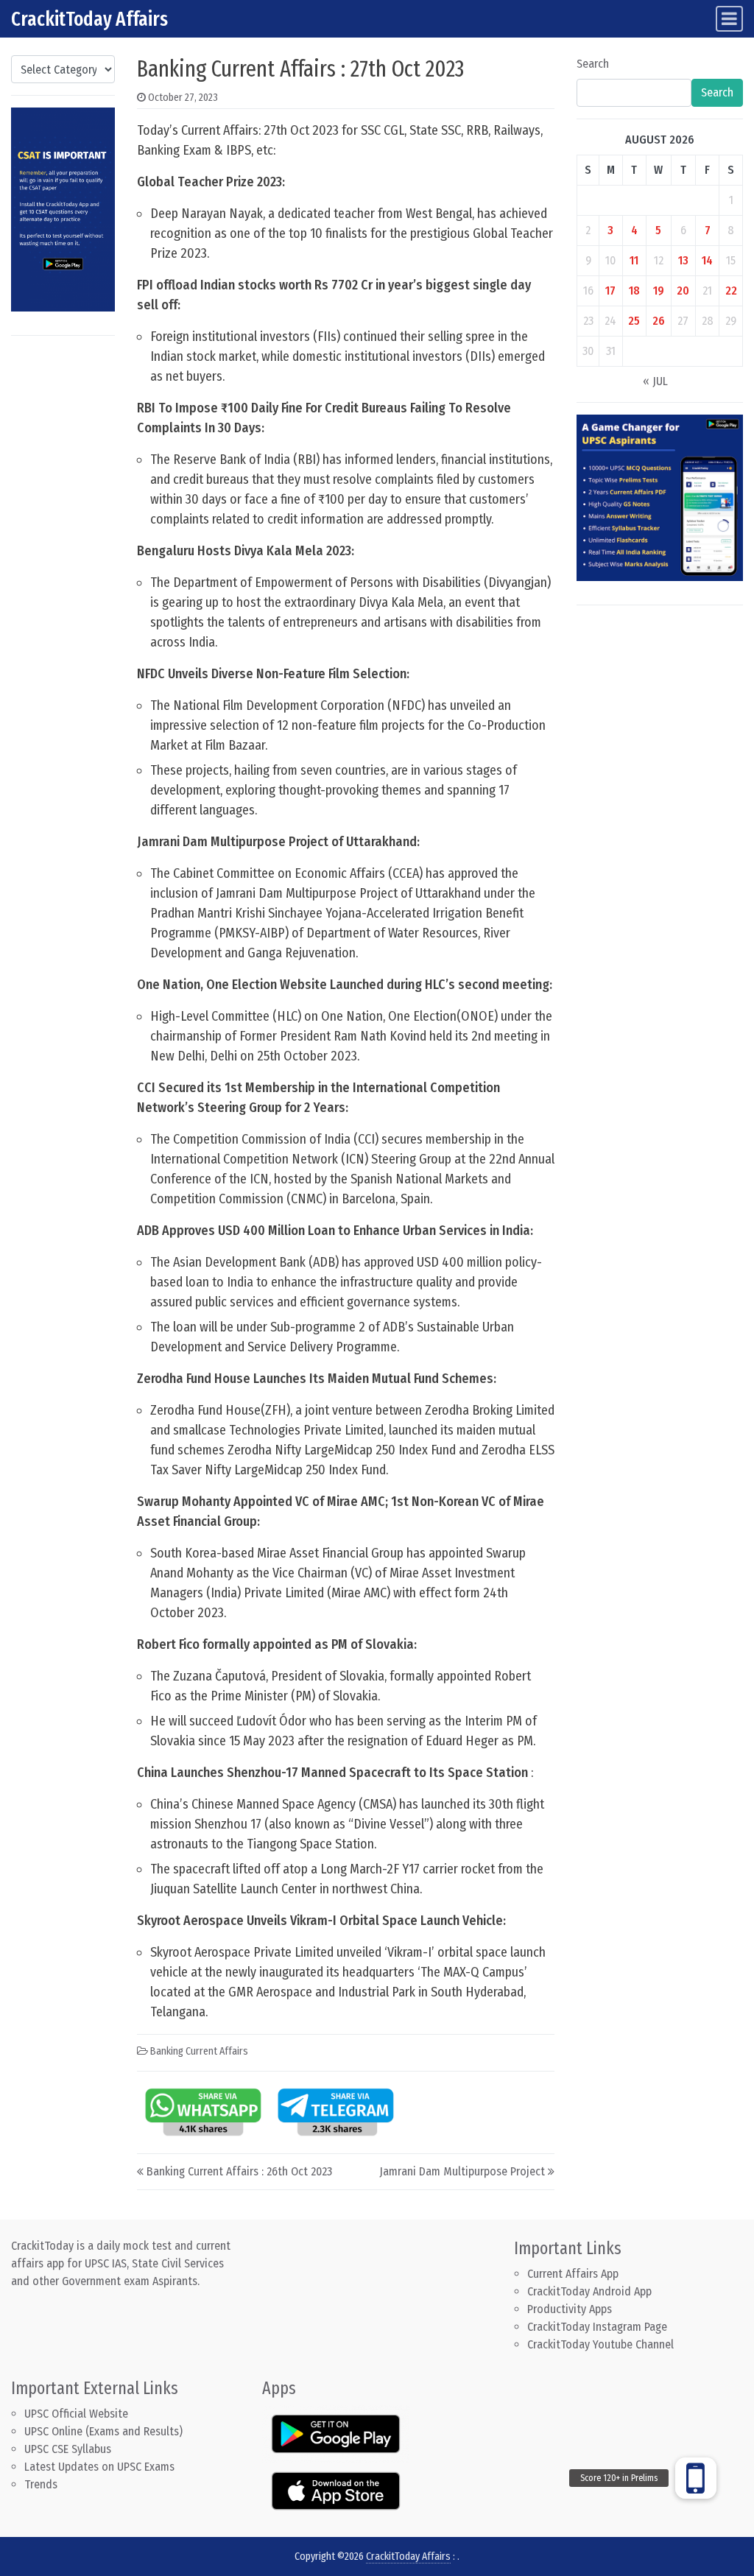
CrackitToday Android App (589, 2291)
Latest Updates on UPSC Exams (99, 2467)
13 (683, 260)
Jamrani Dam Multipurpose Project (462, 2171)
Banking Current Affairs (199, 2051)
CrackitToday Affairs (89, 19)
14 (707, 260)
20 (683, 291)
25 (634, 321)
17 (610, 291)
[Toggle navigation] (729, 19)
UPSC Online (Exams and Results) (103, 2431)
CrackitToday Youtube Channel (600, 2344)
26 (659, 321)
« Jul (655, 381)
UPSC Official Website (76, 2414)
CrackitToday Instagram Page (597, 2327)
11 (634, 260)
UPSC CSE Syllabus (69, 2449)
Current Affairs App (573, 2274)
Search (593, 64)
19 (659, 291)
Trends (41, 2484)
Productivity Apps (570, 2309)
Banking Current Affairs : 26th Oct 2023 (239, 2171)
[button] (696, 2478)
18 (634, 291)
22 (731, 291)
